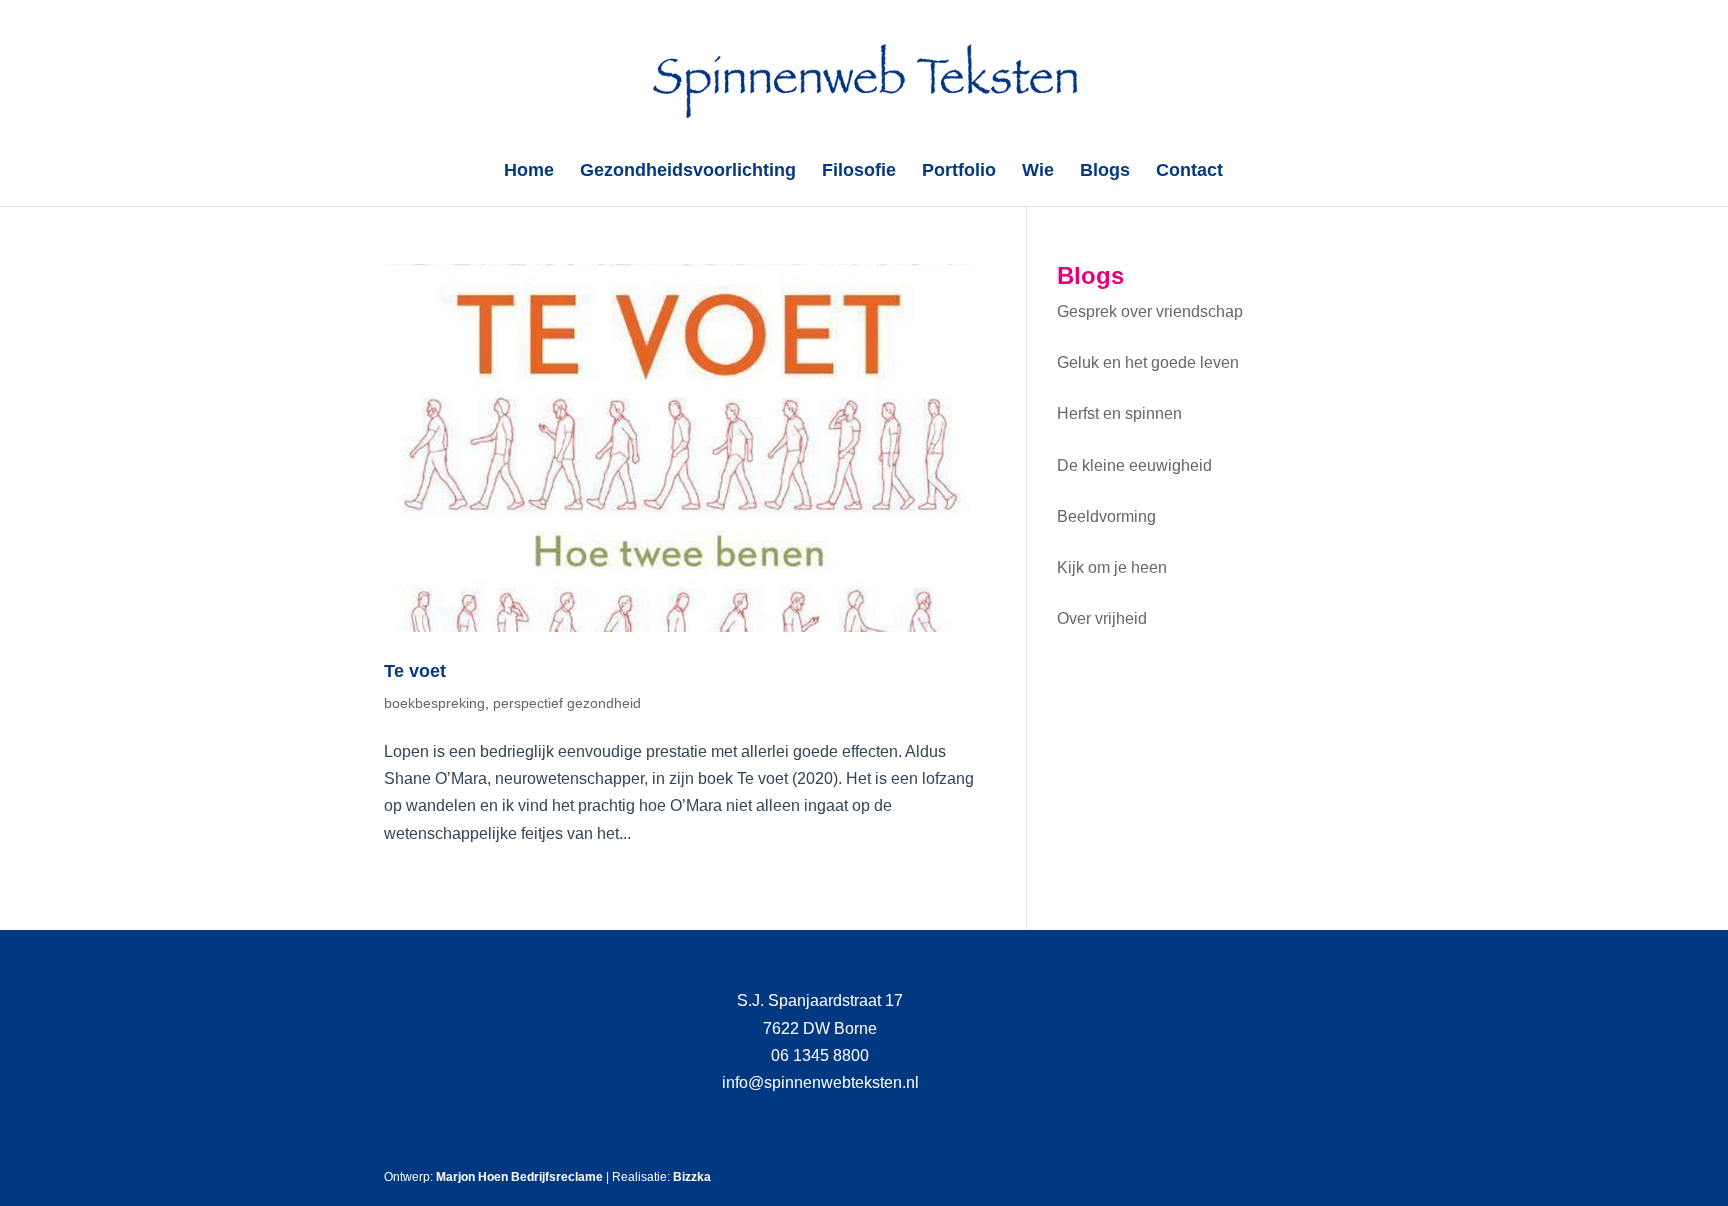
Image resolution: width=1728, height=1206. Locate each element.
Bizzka (692, 1177)
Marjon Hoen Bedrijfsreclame (519, 1177)
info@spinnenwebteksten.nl (820, 1082)
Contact (1189, 171)
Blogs (1105, 171)
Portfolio (959, 171)
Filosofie (859, 171)
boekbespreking (434, 703)
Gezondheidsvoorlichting (688, 171)
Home (529, 171)
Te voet (415, 671)
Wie (1038, 171)
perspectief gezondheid (567, 703)
